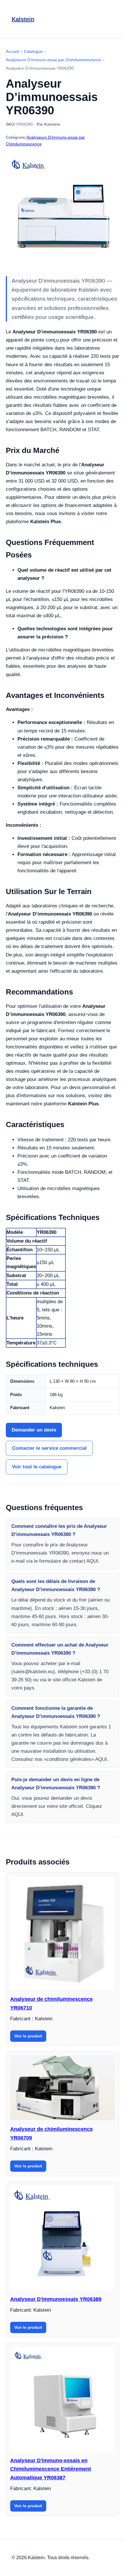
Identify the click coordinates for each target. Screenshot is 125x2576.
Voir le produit (28, 2036)
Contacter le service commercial (49, 1448)
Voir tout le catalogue (37, 1467)
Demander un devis (34, 1430)
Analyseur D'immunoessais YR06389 (56, 2299)
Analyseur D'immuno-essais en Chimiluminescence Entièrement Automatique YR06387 (51, 2469)
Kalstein (23, 19)
